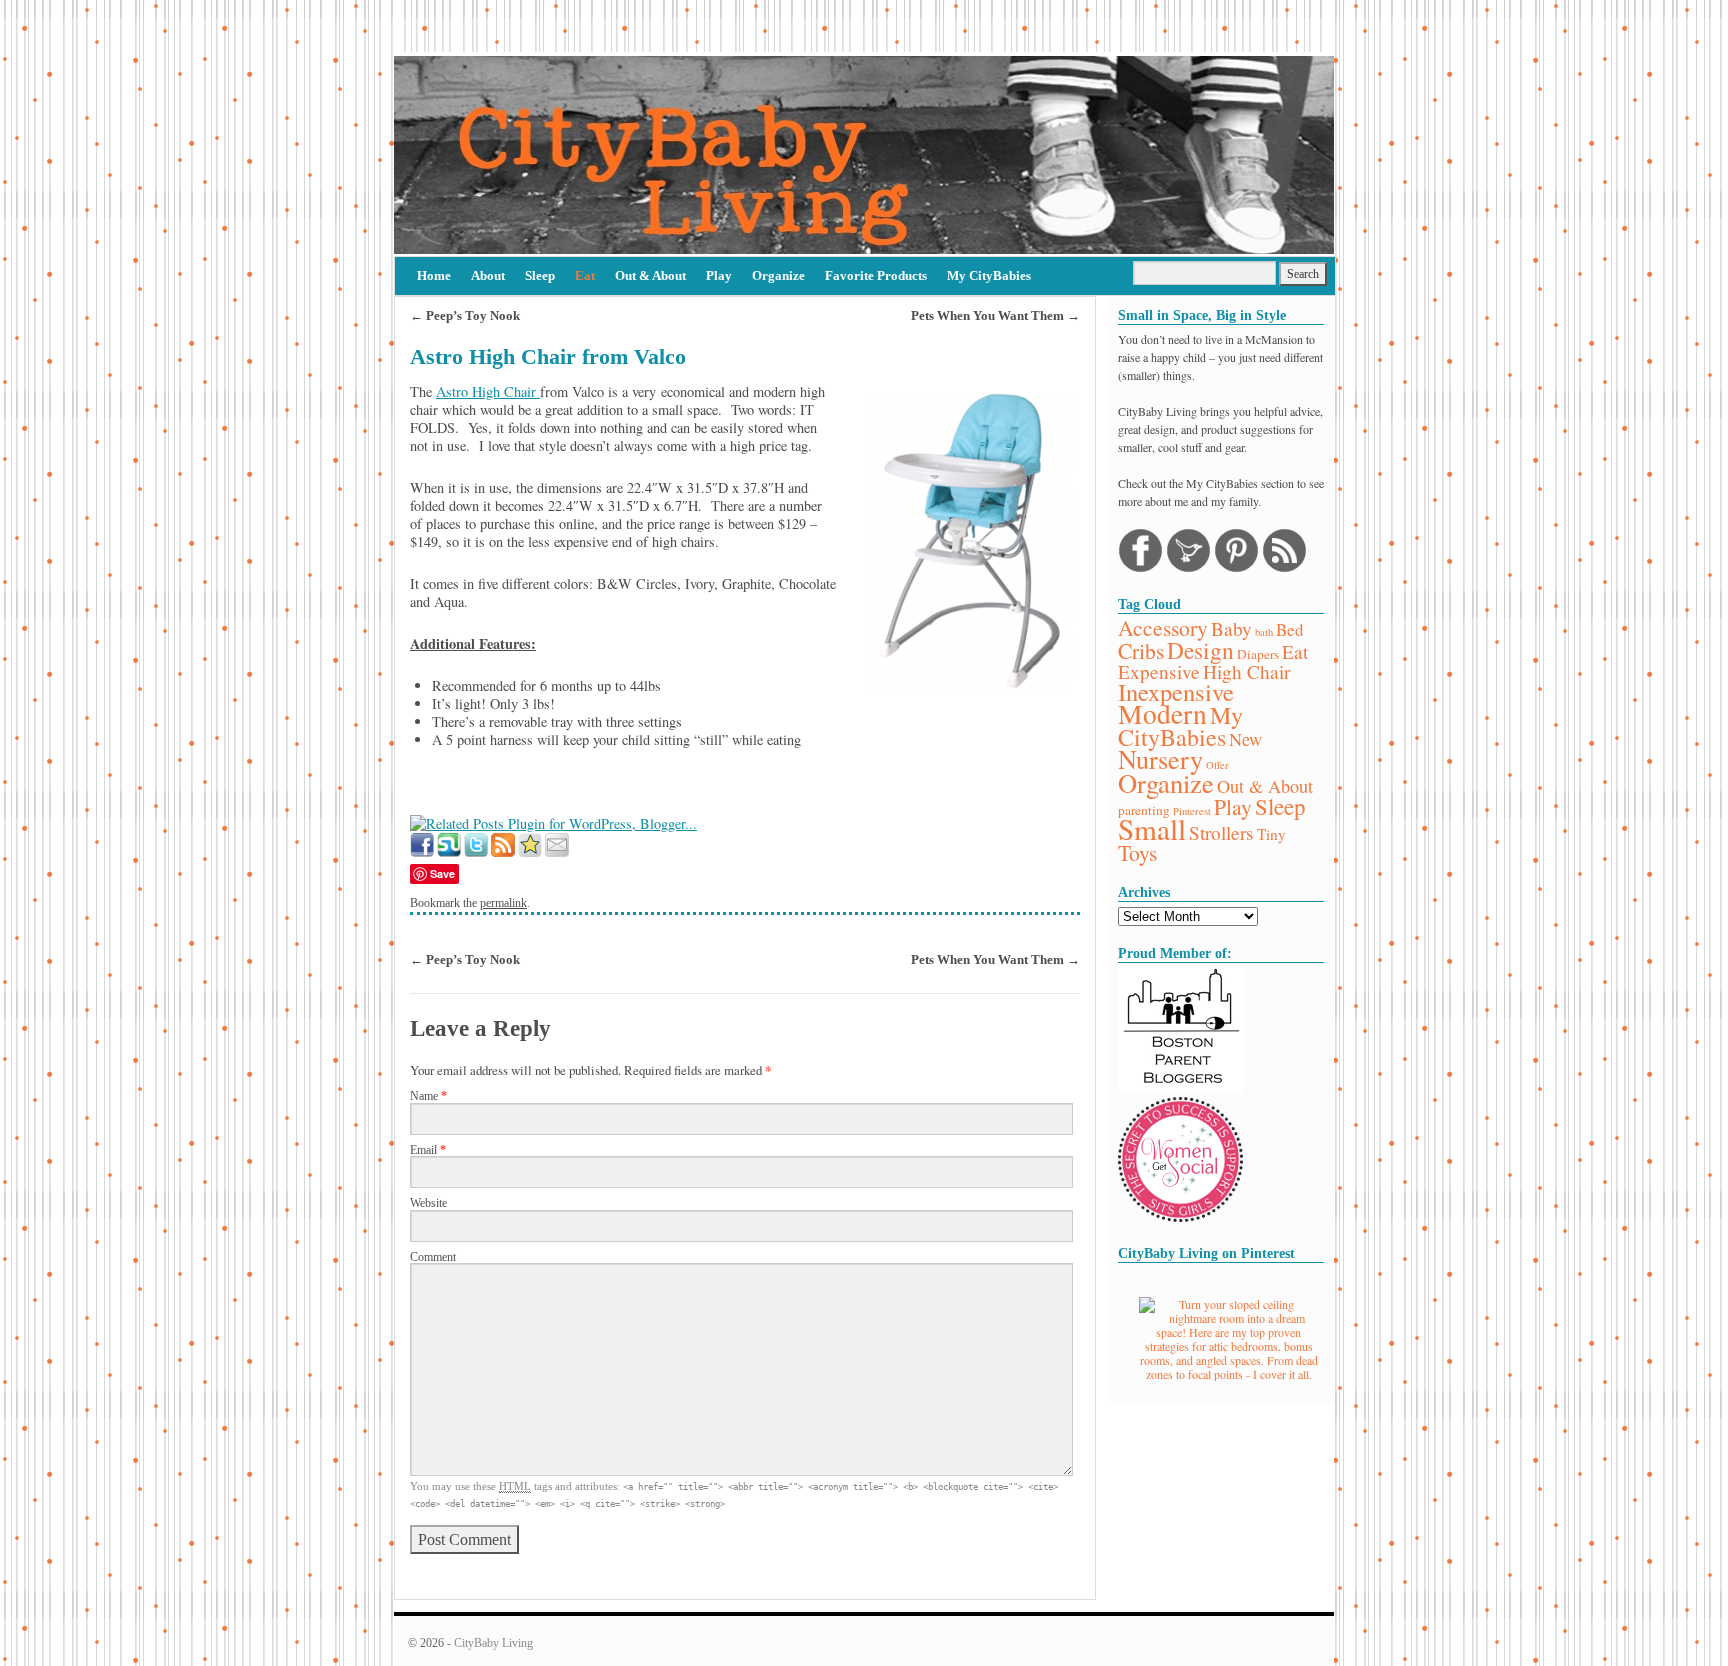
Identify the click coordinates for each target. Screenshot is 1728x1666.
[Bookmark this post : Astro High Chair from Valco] (530, 851)
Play (719, 275)
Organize (778, 275)
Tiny (1271, 834)
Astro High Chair (488, 391)
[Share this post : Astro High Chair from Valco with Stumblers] (449, 851)
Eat (585, 275)
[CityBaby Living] (864, 155)
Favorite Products (876, 275)
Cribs (1141, 650)
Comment (433, 1257)
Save (442, 873)
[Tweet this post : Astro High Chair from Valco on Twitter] (476, 851)
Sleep (540, 275)
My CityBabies (989, 275)
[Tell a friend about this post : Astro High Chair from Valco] (557, 851)
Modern (1162, 713)
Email (428, 1150)
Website (428, 1203)
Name (428, 1096)
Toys (1137, 852)
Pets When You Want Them (995, 315)
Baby (1231, 628)
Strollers (1221, 832)
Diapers (1258, 654)
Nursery (1160, 758)
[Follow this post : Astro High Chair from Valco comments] (503, 851)
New (1245, 739)
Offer (1217, 765)
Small (1152, 828)
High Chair (1246, 671)
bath (1264, 632)
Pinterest (1192, 811)
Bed (1289, 629)
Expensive (1159, 671)
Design (1200, 650)
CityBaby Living (493, 1643)
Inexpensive (1176, 691)
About (488, 275)
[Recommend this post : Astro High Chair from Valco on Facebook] (422, 851)
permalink (503, 903)
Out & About (650, 275)
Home (434, 275)
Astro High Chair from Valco (548, 357)
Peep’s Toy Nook (465, 315)
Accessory (1163, 627)
